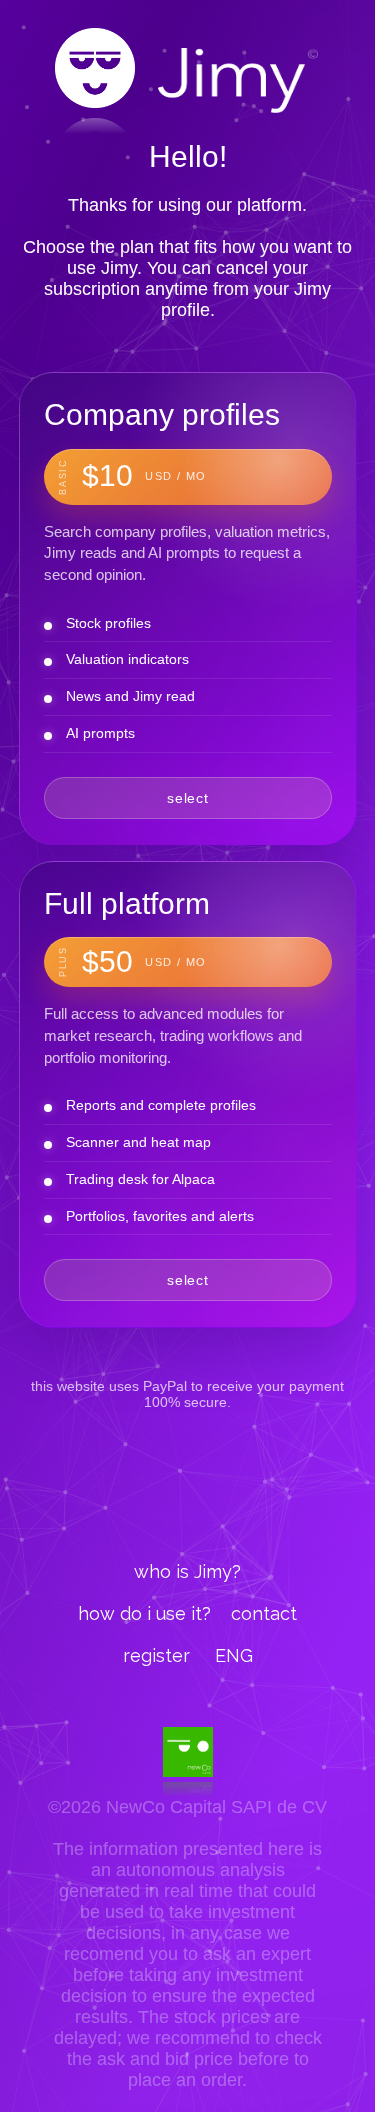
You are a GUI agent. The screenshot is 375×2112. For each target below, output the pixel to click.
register (156, 1655)
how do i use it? (144, 1613)
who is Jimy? (187, 1571)
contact (264, 1613)
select (188, 798)
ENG (234, 1655)
